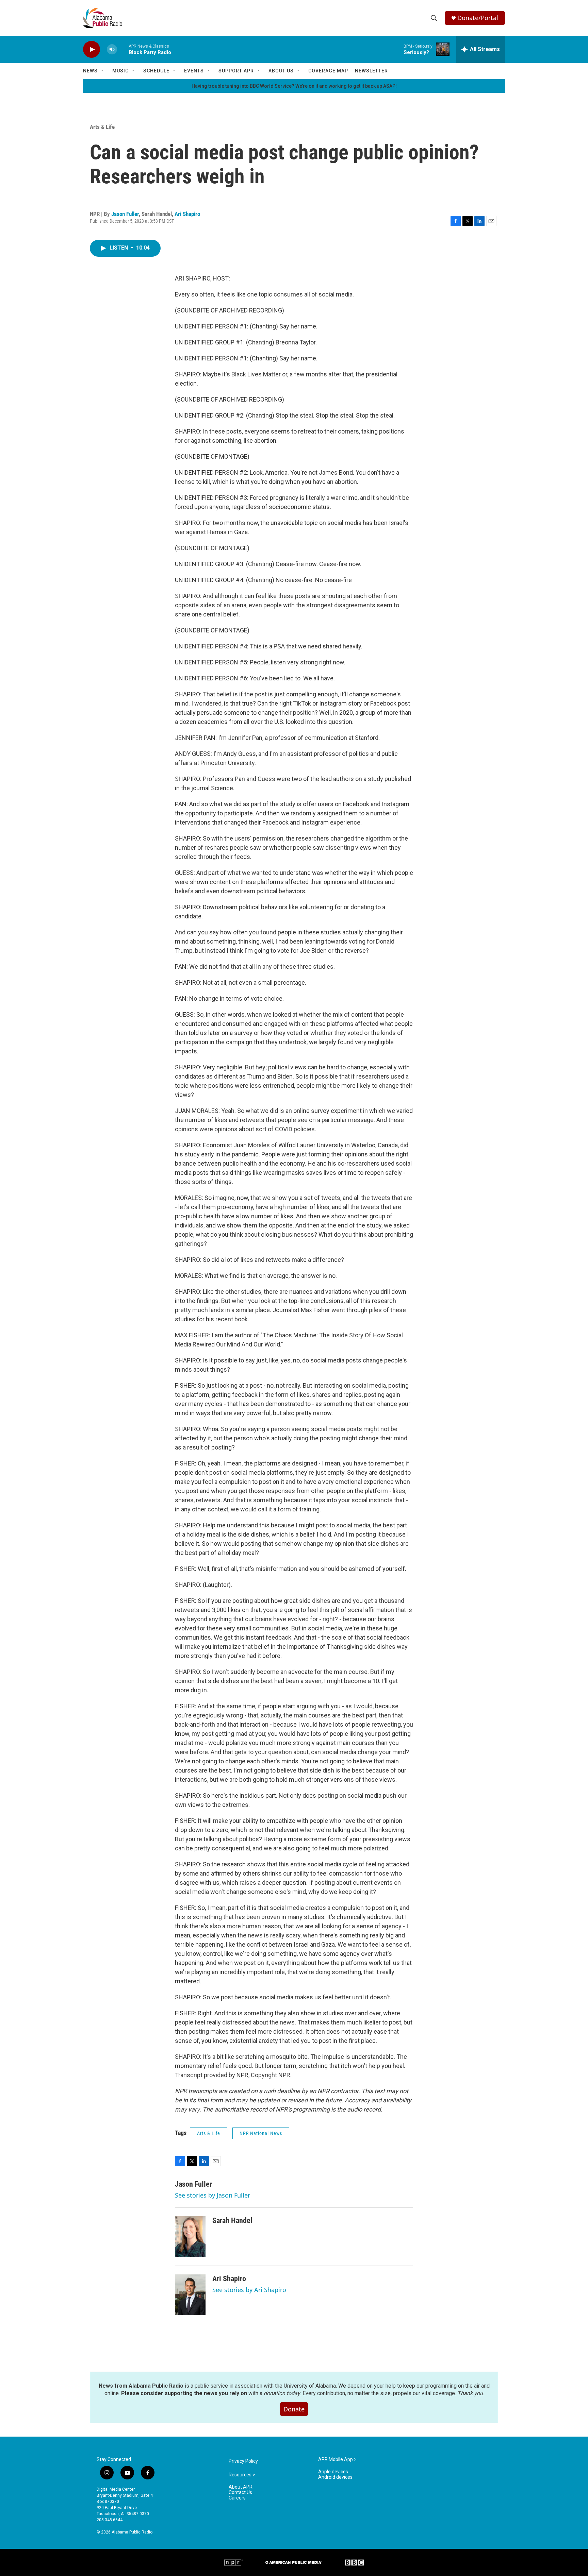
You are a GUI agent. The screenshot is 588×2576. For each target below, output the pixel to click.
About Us (281, 71)
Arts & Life (102, 127)
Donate (294, 2409)
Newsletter (371, 71)
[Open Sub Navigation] (103, 71)
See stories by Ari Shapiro (249, 2290)
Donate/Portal (478, 18)
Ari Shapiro (187, 214)
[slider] (123, 49)
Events (194, 71)
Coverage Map (328, 71)
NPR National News (261, 2133)
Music (120, 71)
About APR (241, 2487)
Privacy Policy (243, 2461)
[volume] (112, 49)
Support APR (236, 71)
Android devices (335, 2477)
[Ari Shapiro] (190, 2295)
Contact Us (240, 2493)
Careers (237, 2498)
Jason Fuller (125, 214)
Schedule (156, 71)
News (90, 71)
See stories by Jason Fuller (213, 2195)
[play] (92, 49)
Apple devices (333, 2472)
